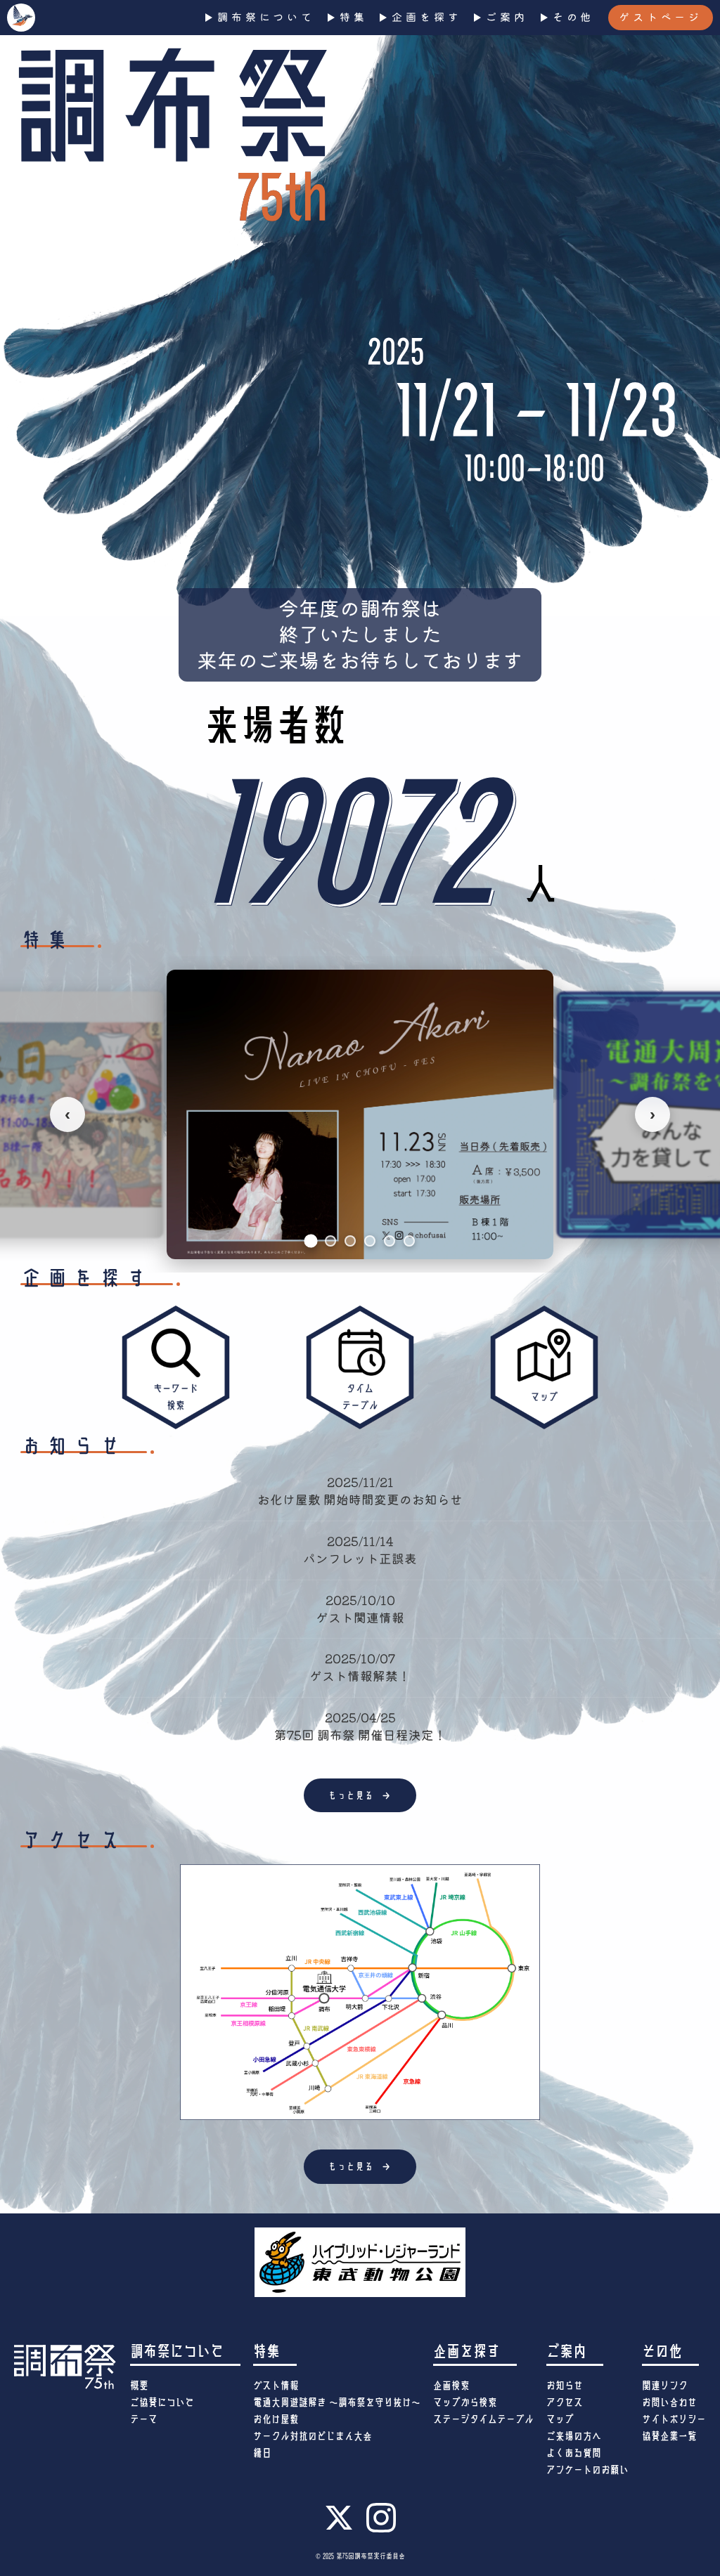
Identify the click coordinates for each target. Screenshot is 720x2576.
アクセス (565, 2402)
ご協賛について (162, 2402)
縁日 (262, 2453)
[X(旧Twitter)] (339, 2528)
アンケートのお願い (587, 2470)
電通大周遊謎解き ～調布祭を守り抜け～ (337, 2402)
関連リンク (665, 2386)
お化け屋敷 (276, 2419)
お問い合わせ (669, 2402)
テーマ (144, 2419)
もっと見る (360, 1795)
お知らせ (565, 2386)
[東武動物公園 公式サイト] (360, 2262)
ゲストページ (661, 17)
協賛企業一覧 (669, 2436)
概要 (139, 2386)
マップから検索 (465, 2402)
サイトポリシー (674, 2419)
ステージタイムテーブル (483, 2419)
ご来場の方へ (574, 2436)
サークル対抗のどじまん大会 (313, 2436)
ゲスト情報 (276, 2386)
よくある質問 (574, 2453)
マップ (560, 2419)
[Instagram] (381, 2530)
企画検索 (451, 2386)
